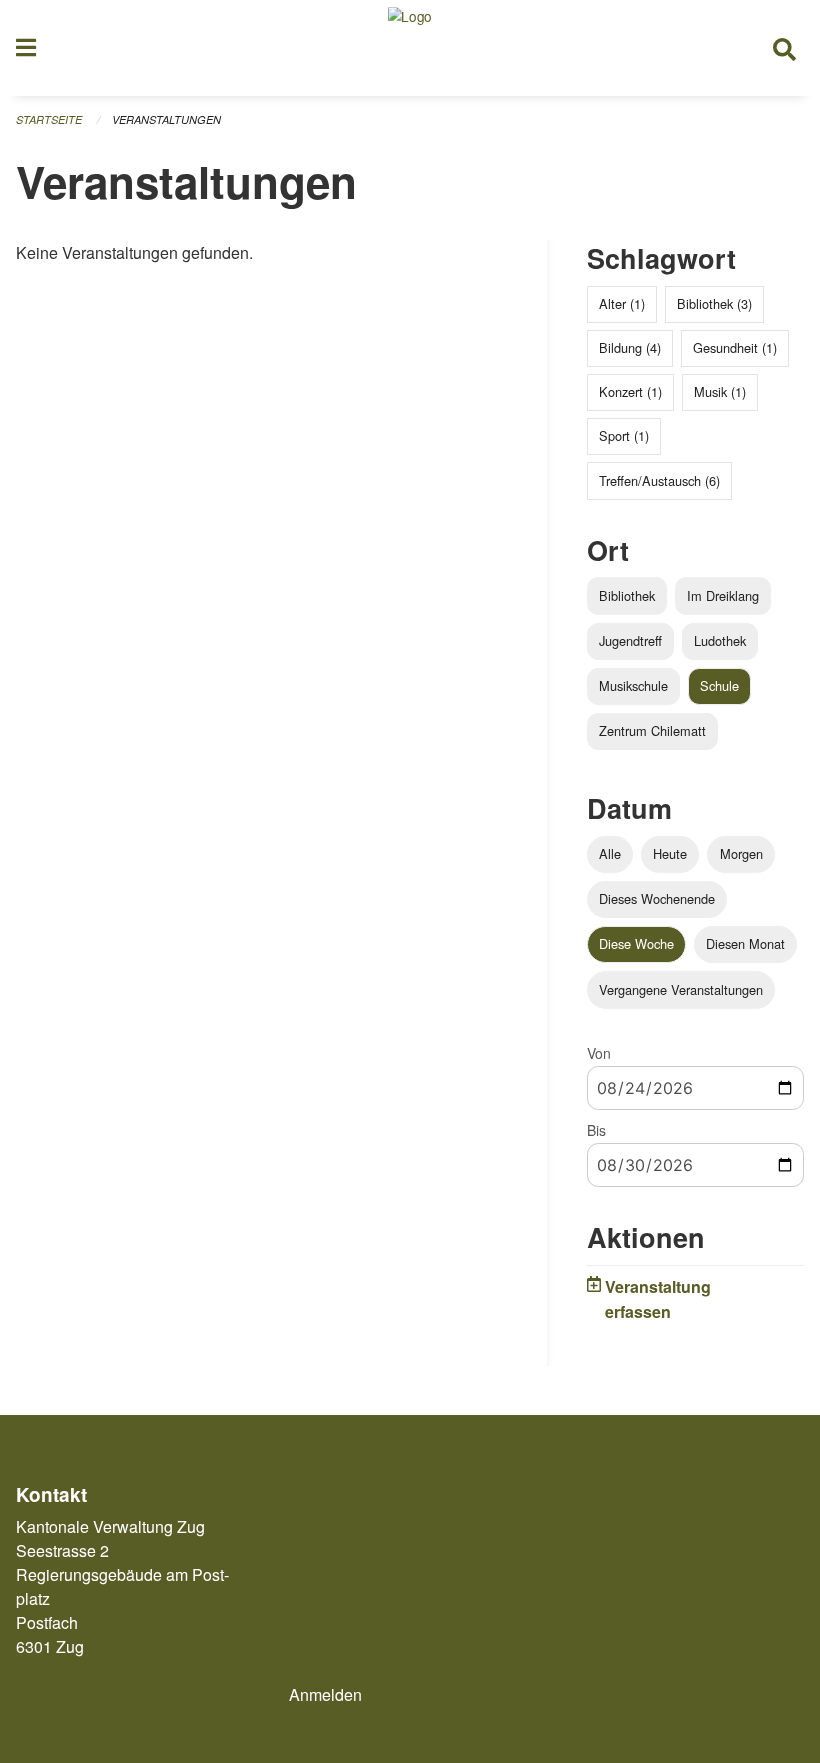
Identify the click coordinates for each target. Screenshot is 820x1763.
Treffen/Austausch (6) (659, 480)
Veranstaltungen (166, 119)
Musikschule (633, 685)
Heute (670, 853)
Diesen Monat (745, 943)
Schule (719, 685)
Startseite (49, 119)
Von (599, 1053)
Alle (610, 853)
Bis (596, 1130)
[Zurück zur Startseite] (410, 48)
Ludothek (720, 640)
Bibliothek (627, 595)
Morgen (741, 853)
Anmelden (325, 1694)
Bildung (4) (630, 347)
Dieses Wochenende (657, 898)
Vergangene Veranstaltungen (681, 989)
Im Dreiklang (723, 595)
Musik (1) (720, 391)
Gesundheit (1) (735, 347)
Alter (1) (622, 303)
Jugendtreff (630, 640)
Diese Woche (636, 943)
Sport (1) (624, 435)
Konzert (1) (630, 391)
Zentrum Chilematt (652, 730)
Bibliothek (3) (714, 303)
